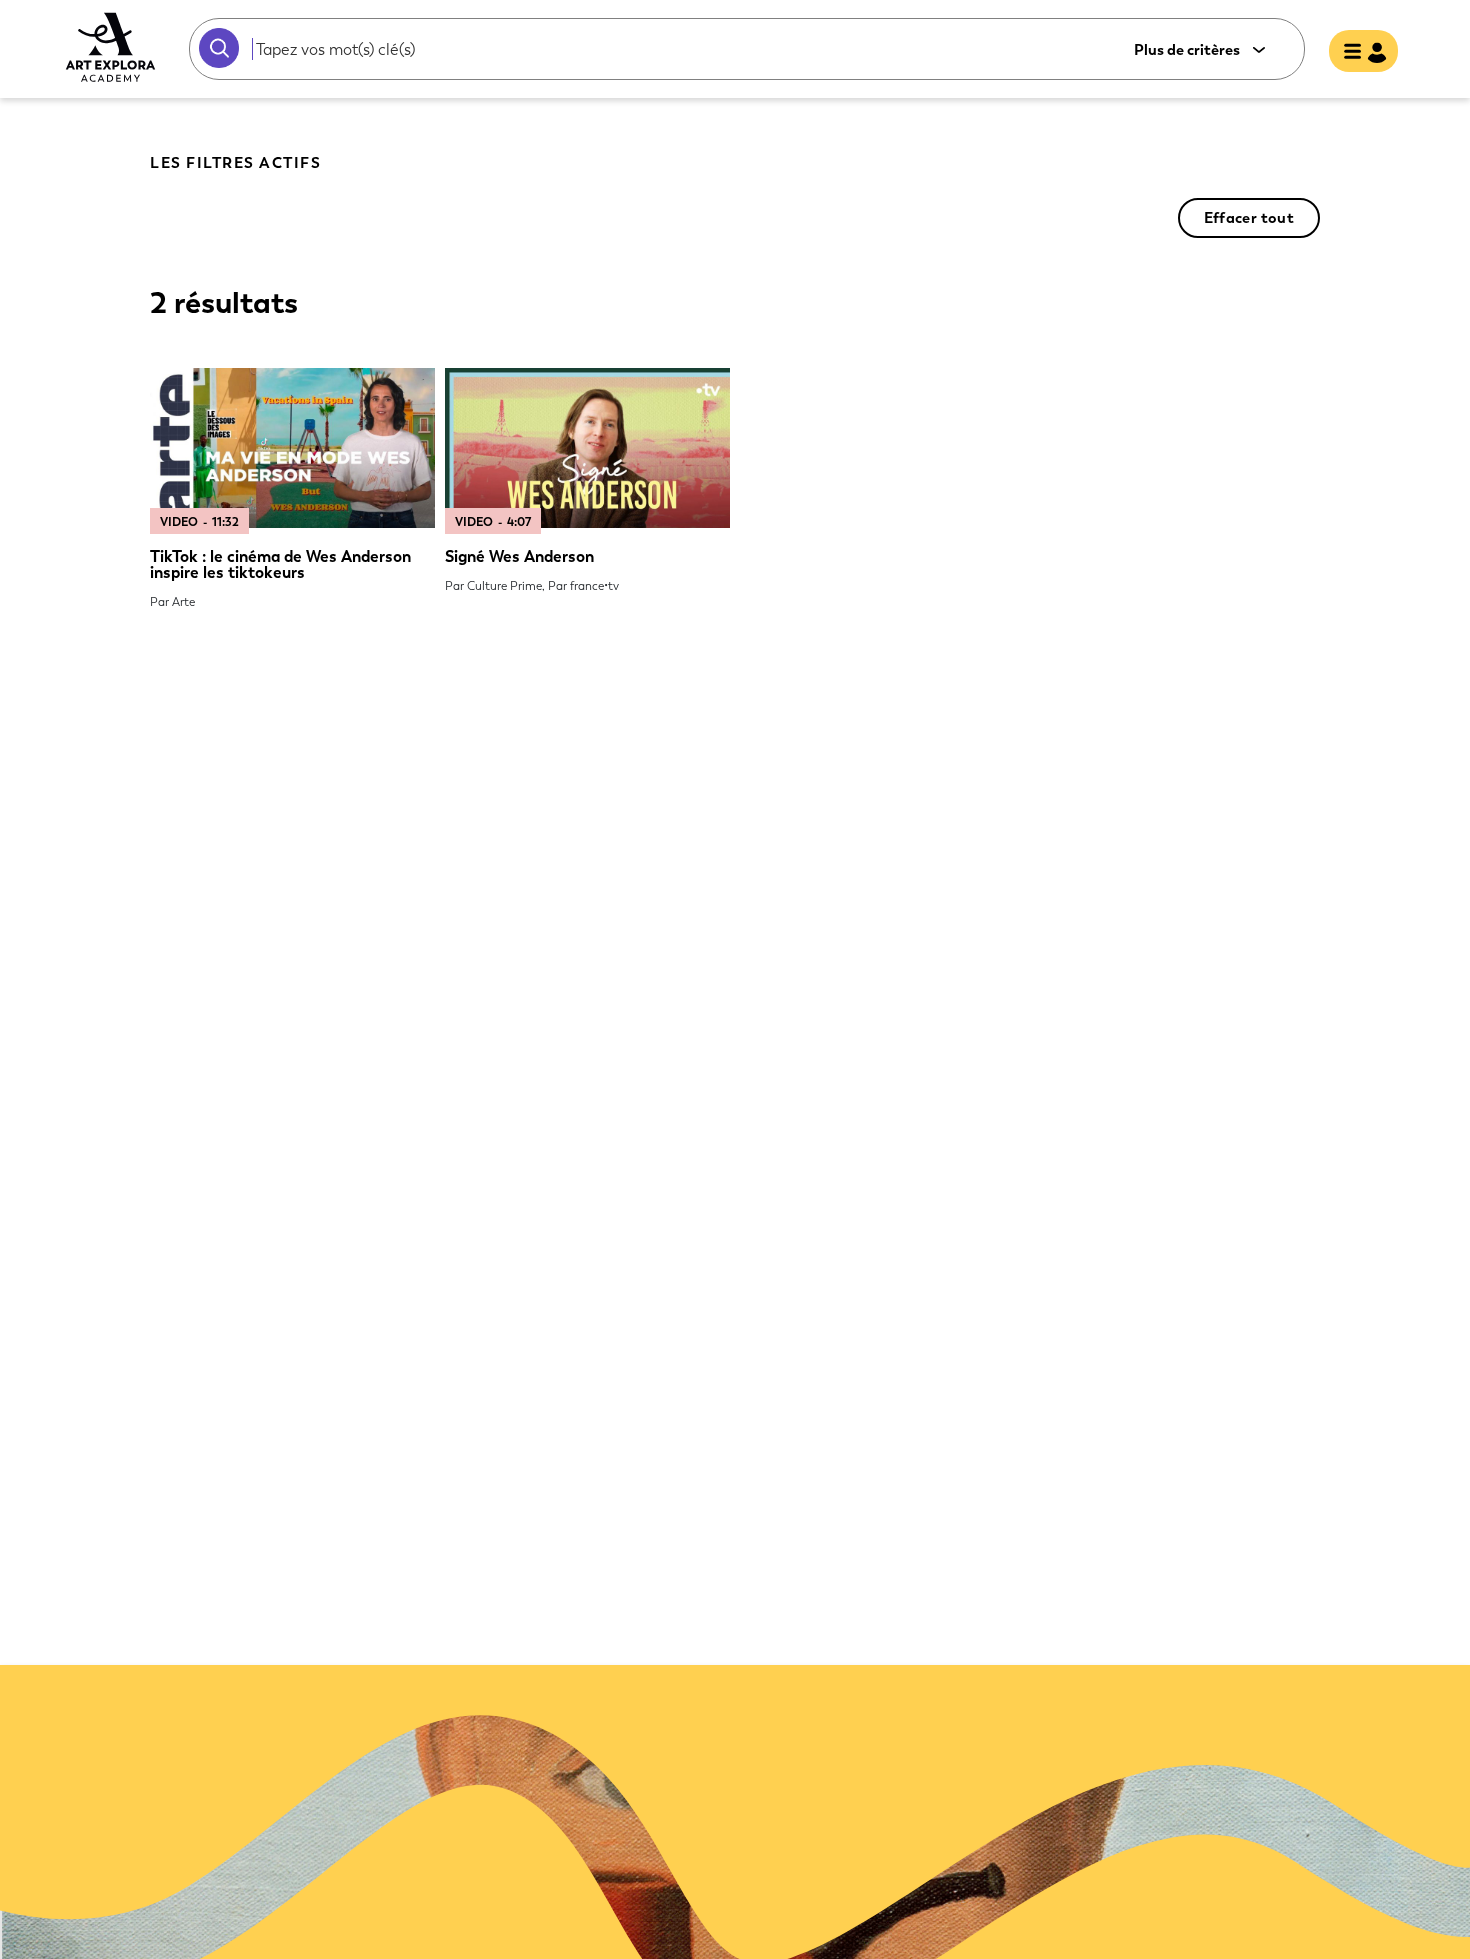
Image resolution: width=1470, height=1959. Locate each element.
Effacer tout (1249, 218)
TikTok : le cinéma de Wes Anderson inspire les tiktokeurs (280, 564)
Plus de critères (1187, 50)
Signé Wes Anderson (519, 556)
